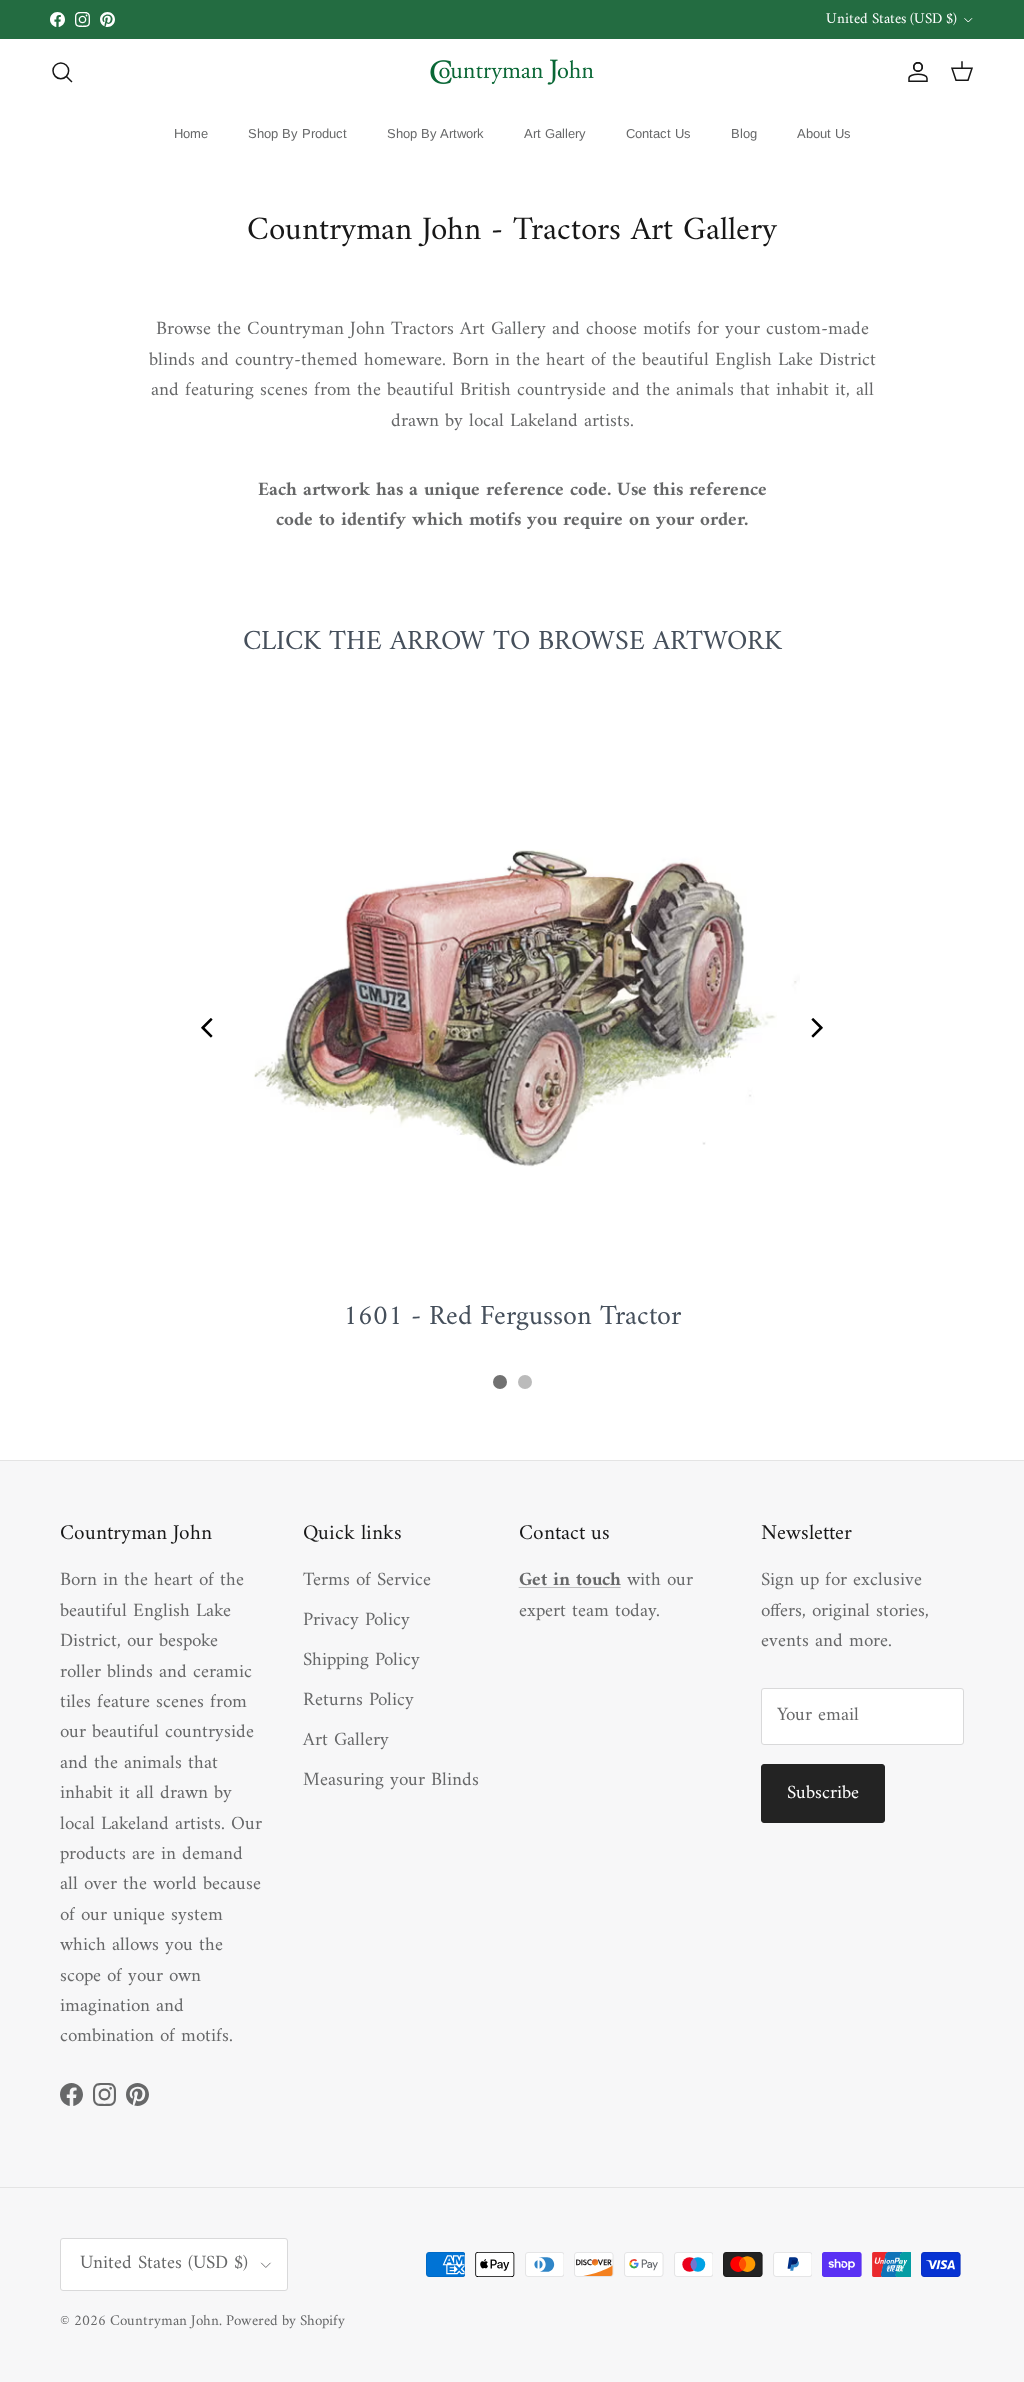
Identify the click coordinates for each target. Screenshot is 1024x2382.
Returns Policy (358, 1700)
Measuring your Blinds (391, 1780)
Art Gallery (555, 133)
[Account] (914, 72)
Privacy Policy (356, 1620)
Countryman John (164, 2321)
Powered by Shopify (285, 2321)
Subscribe (823, 1793)
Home (191, 133)
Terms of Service (367, 1580)
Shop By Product (297, 133)
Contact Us (658, 133)
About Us (824, 133)
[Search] (62, 72)
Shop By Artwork (435, 133)
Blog (744, 133)
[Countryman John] (512, 72)
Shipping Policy (361, 1660)
